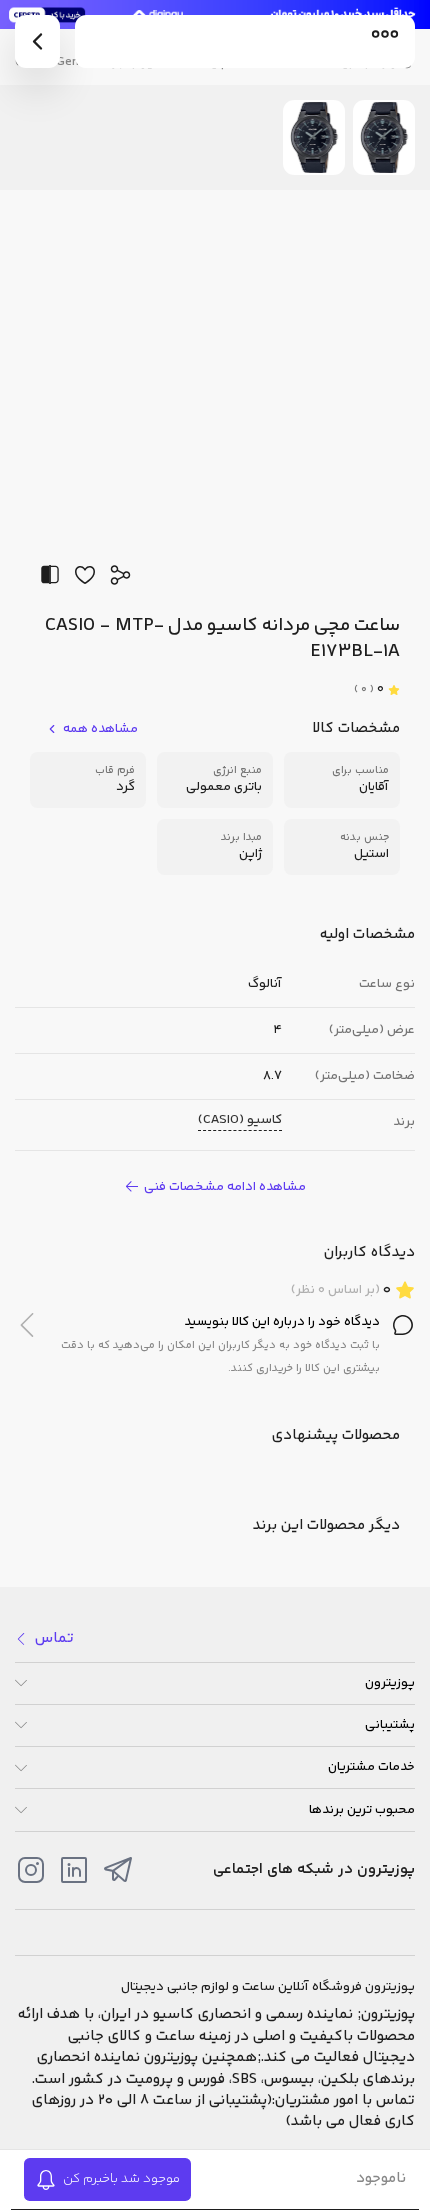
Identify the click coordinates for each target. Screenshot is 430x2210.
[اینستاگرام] (31, 1870)
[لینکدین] (74, 1870)
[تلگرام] (118, 1870)
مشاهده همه (100, 729)
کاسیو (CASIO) (240, 1120)
